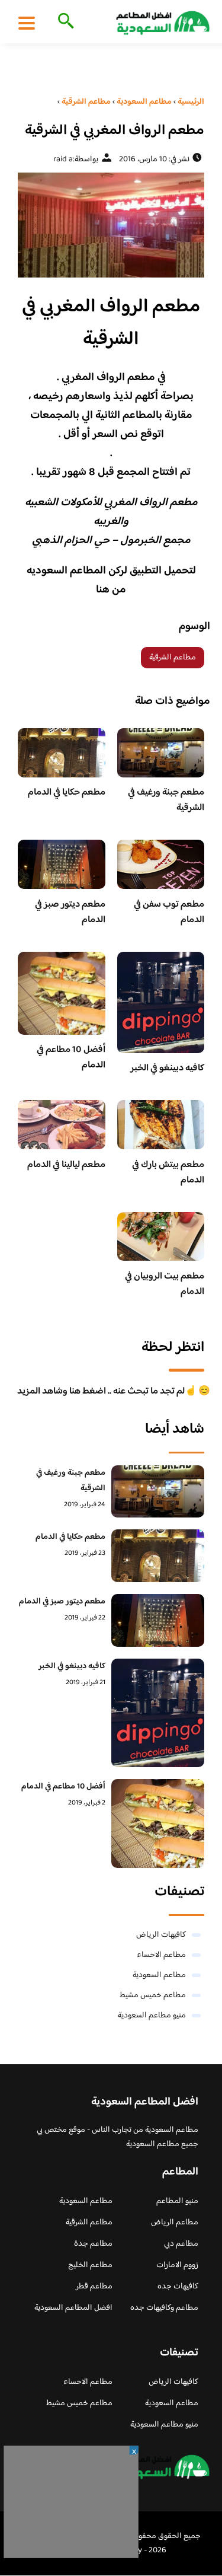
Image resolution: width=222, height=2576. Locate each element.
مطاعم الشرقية (173, 658)
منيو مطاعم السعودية (152, 2016)
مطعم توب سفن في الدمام (169, 912)
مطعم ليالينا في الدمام (66, 1165)
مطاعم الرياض (175, 2223)
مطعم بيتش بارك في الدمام (168, 1173)
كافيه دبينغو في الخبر (167, 1068)
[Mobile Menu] (27, 23)
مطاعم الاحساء (161, 1955)
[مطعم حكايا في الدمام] (158, 1556)
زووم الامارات (177, 2265)
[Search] (64, 22)
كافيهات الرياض (161, 1935)
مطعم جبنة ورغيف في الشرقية (166, 800)
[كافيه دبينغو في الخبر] (158, 1713)
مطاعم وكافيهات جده (164, 2308)
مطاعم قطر (94, 2287)
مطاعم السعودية (159, 1975)
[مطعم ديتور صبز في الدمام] (158, 1620)
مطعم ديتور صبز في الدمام (70, 912)
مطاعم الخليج (90, 2265)
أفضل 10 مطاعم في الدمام (71, 1058)
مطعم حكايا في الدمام (67, 793)
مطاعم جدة (93, 2244)
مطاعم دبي (181, 2244)
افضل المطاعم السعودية (73, 2308)
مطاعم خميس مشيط (153, 1995)
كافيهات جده (178, 2287)
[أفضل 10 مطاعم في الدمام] (158, 1823)
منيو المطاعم (177, 2201)
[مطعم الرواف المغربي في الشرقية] (111, 225)
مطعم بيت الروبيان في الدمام (165, 1284)
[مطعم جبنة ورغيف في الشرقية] (158, 1492)
